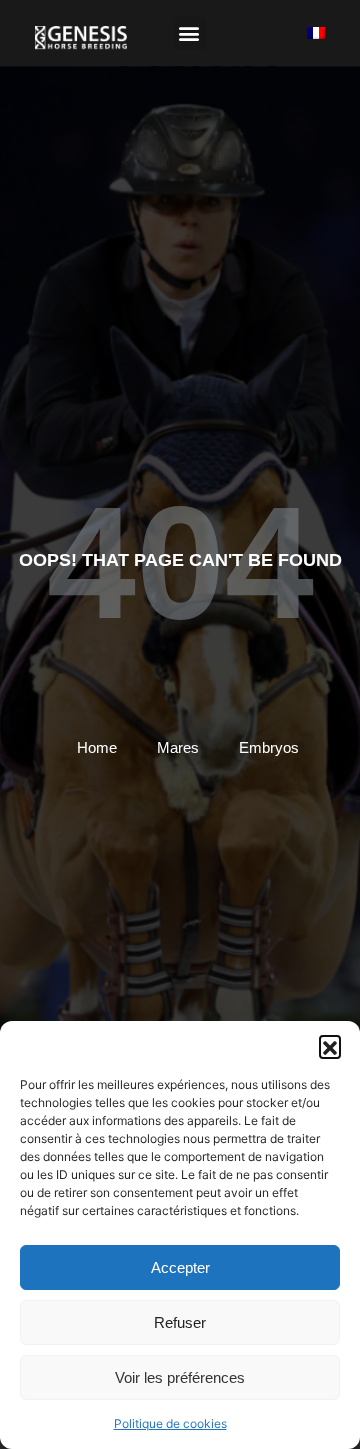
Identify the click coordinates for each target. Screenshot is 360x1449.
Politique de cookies (170, 1423)
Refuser (180, 1322)
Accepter (180, 1267)
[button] (330, 1046)
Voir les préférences (180, 1377)
